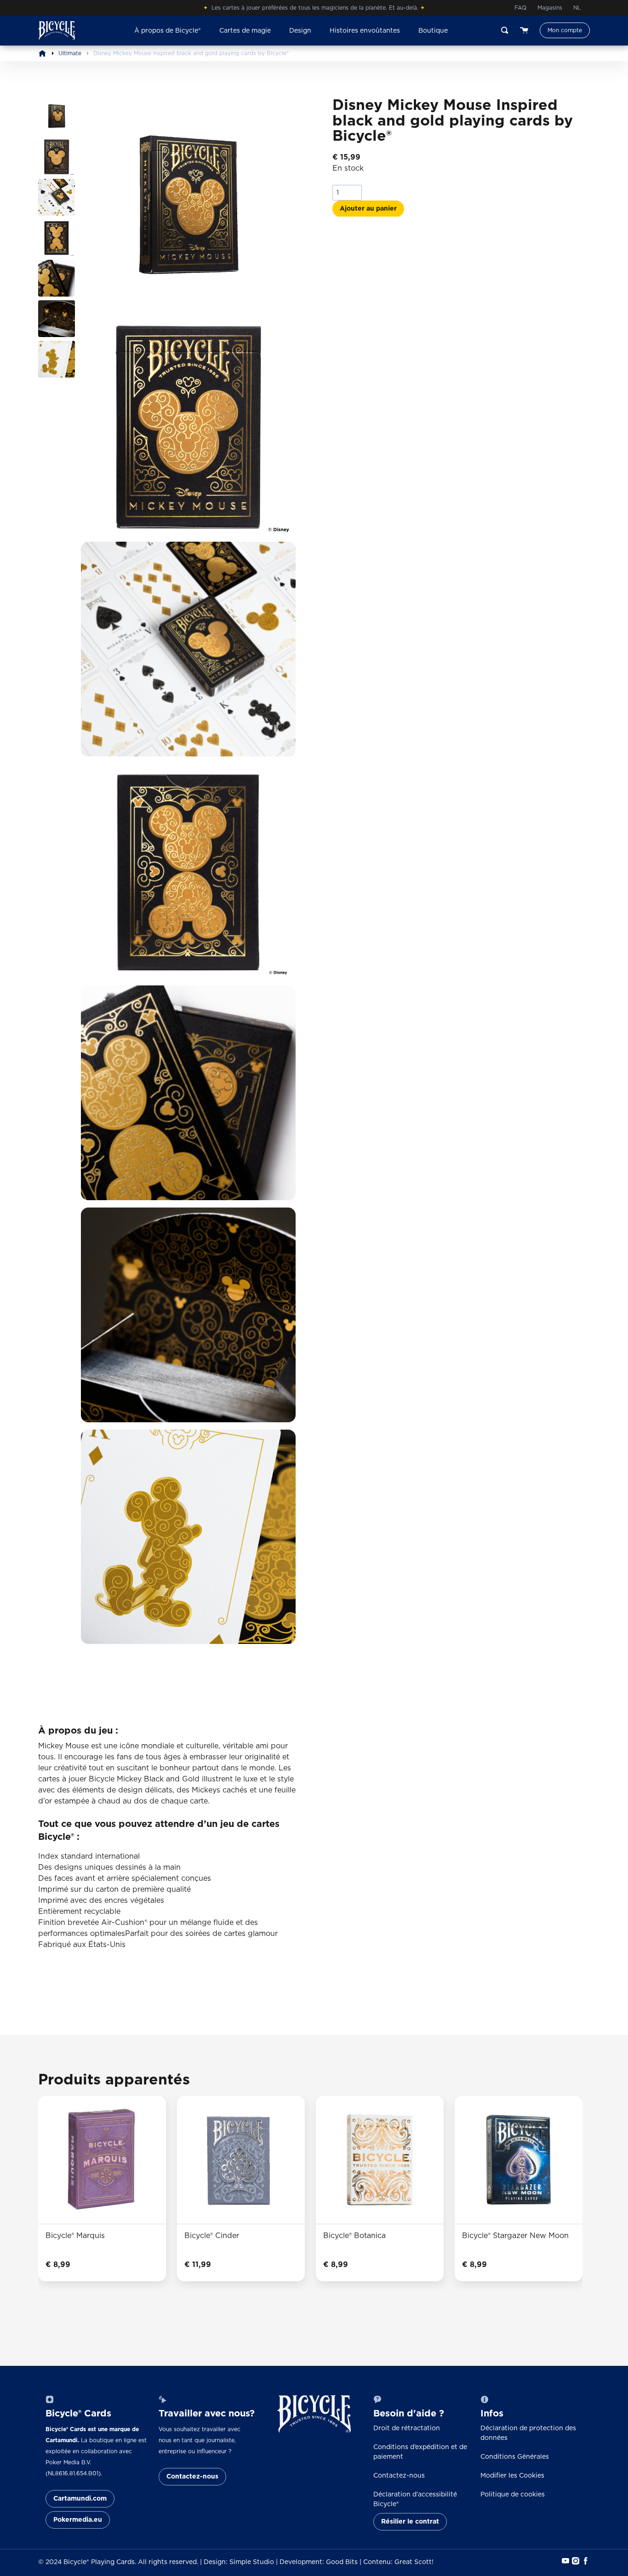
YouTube (565, 2561)
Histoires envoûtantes (365, 31)
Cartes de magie (245, 31)
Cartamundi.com (80, 2499)
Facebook (585, 2561)
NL (577, 8)
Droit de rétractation (407, 2428)
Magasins (550, 8)
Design (300, 31)
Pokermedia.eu (78, 2520)
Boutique (433, 31)
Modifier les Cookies (512, 2476)
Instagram (575, 2561)
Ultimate (70, 53)
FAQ (520, 8)
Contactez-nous (192, 2477)
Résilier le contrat (410, 2522)
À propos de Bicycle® (168, 31)
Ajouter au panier (368, 208)
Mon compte (565, 30)
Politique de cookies (513, 2495)
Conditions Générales (515, 2457)
